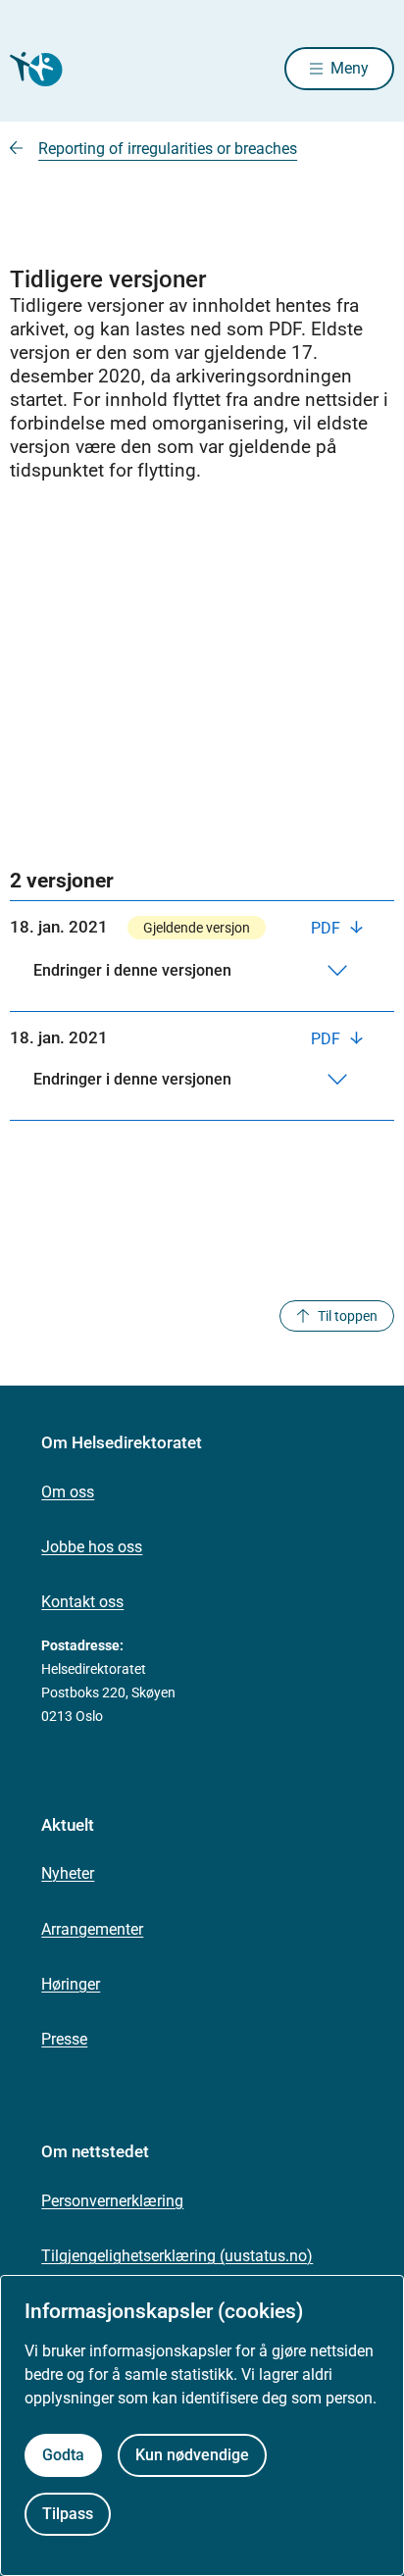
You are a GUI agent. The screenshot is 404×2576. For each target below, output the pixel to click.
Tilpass (68, 2514)
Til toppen (348, 1316)
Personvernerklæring (112, 2201)
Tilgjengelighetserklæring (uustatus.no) (177, 2256)
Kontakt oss (82, 1602)
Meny (350, 68)
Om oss (68, 1492)
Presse (64, 2039)
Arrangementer (92, 1929)
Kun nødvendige (192, 2455)
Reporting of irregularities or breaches (168, 149)
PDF (328, 928)
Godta (63, 2455)
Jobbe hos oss (92, 1547)
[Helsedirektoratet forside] (33, 69)
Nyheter (68, 1873)
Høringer (71, 1984)
